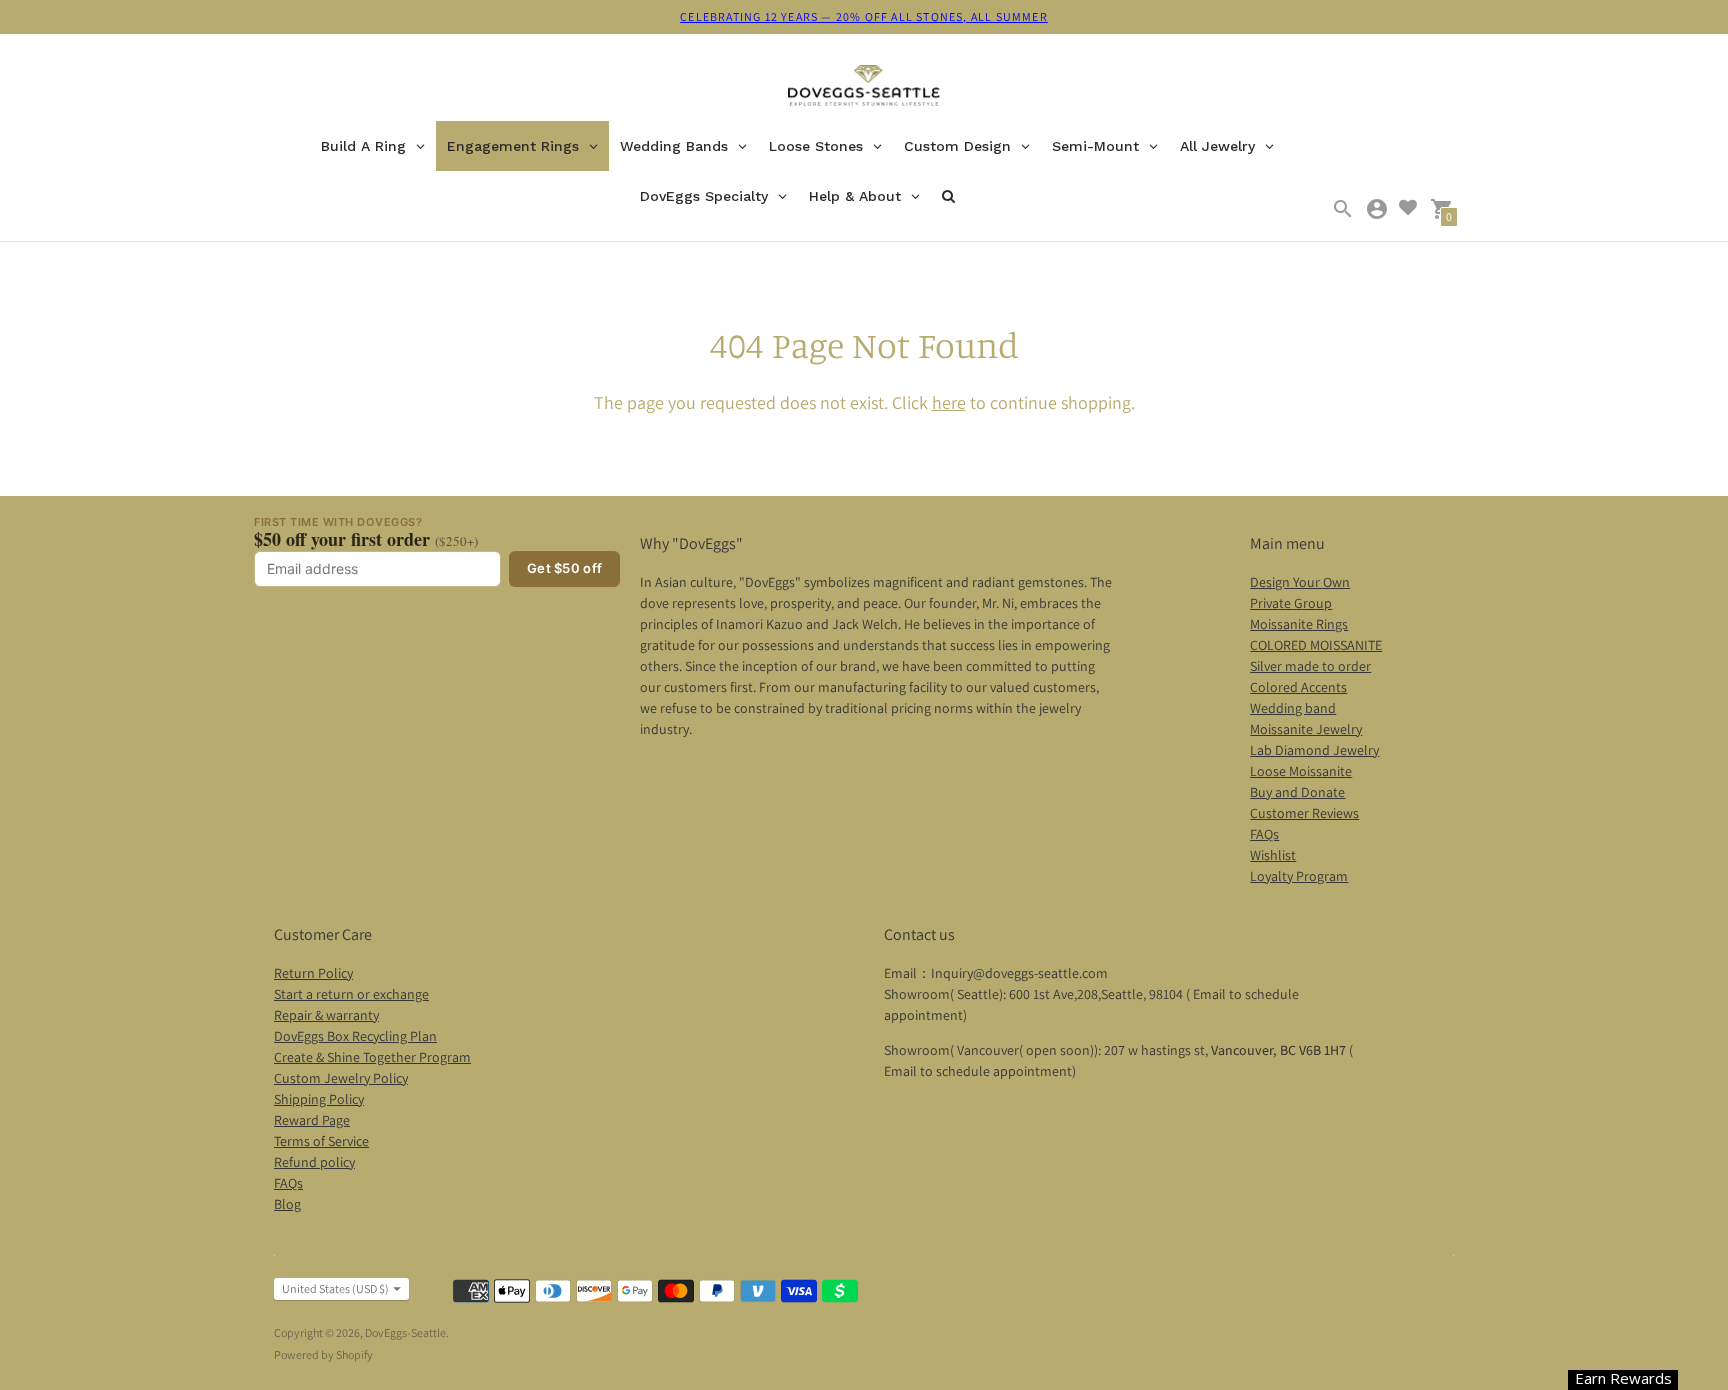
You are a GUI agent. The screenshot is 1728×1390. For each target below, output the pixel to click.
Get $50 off (564, 568)
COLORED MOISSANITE (1316, 645)
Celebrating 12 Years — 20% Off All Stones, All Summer (864, 16)
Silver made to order (1310, 666)
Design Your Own (1300, 582)
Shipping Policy (319, 1099)
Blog (287, 1204)
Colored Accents (1298, 687)
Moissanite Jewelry (1306, 729)
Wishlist (1273, 855)
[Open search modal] (1343, 209)
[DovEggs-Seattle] (864, 88)
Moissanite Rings (1299, 624)
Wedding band (1293, 708)
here (949, 402)
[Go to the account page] (1377, 209)
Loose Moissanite (1301, 771)
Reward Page (312, 1120)
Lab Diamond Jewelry (1314, 750)
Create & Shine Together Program (372, 1057)
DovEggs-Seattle (405, 1332)
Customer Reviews (1304, 813)
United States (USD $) (335, 1288)
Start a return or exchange (351, 994)
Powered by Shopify (323, 1354)
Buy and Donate (1297, 792)
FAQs (1264, 834)
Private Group (1291, 603)
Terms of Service (321, 1141)
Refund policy (314, 1162)
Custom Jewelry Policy (341, 1078)
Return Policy (313, 973)
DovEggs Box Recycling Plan (355, 1036)
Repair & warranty (326, 1015)
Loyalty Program (1299, 876)
